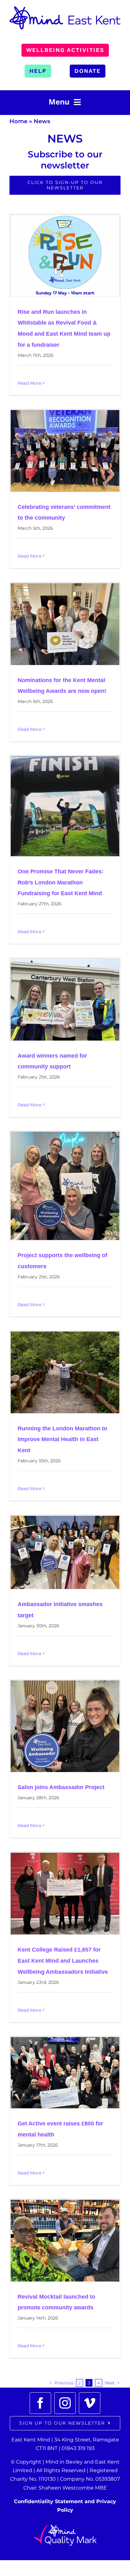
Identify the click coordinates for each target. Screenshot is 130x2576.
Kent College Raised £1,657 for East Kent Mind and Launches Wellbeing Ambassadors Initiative (63, 1961)
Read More (30, 383)
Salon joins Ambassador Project (61, 1787)
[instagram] (65, 2403)
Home (18, 121)
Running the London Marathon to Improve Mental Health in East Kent (62, 1440)
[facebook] (40, 2403)
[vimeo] (90, 2403)
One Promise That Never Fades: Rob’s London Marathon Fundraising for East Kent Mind (61, 883)
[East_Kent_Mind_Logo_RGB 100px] (65, 9)
